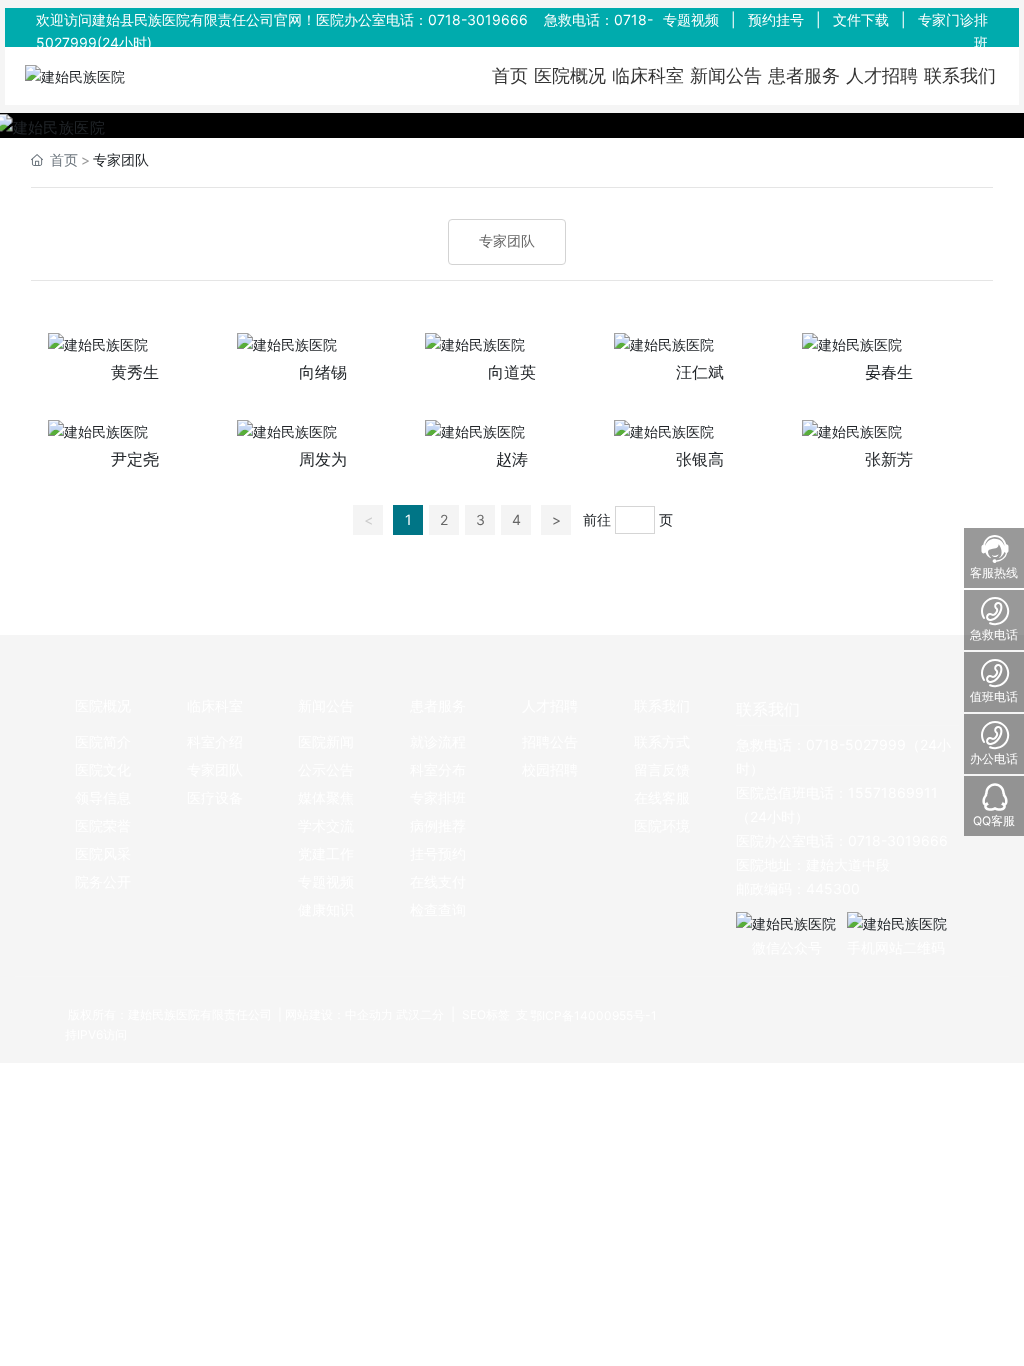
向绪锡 (323, 372)
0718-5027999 (856, 744)
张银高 (700, 459)
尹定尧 (135, 459)
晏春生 (889, 372)
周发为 (323, 459)
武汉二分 (420, 1014)
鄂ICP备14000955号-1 (593, 1015)
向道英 (512, 372)
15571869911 (893, 792)
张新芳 (889, 459)
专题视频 (691, 19)
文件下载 (861, 19)
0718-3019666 (478, 19)
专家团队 (507, 241)
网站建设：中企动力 (339, 1014)
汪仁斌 (700, 372)
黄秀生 (135, 372)
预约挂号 (776, 19)
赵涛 (512, 459)
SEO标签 (484, 1014)
